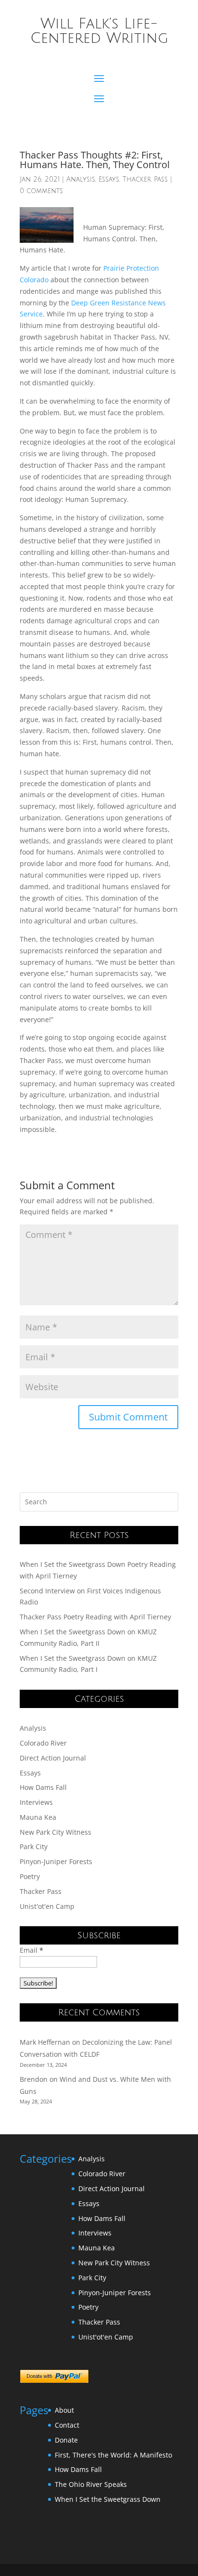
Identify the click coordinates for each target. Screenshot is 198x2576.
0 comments (41, 191)
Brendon (34, 2079)
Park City (34, 1847)
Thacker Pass (145, 179)
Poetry (30, 1876)
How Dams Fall (43, 1787)
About (64, 2410)
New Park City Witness (56, 1832)
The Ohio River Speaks (91, 2484)
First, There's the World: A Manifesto (113, 2455)
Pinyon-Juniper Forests (56, 1861)
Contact (67, 2425)
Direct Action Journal (53, 1758)
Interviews (36, 1802)
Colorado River (43, 1743)
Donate (66, 2440)
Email (31, 1950)
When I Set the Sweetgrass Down (108, 2499)
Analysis (81, 179)
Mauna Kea (38, 1817)
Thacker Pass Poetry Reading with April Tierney (95, 1617)
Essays (109, 179)
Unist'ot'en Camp (47, 1906)
